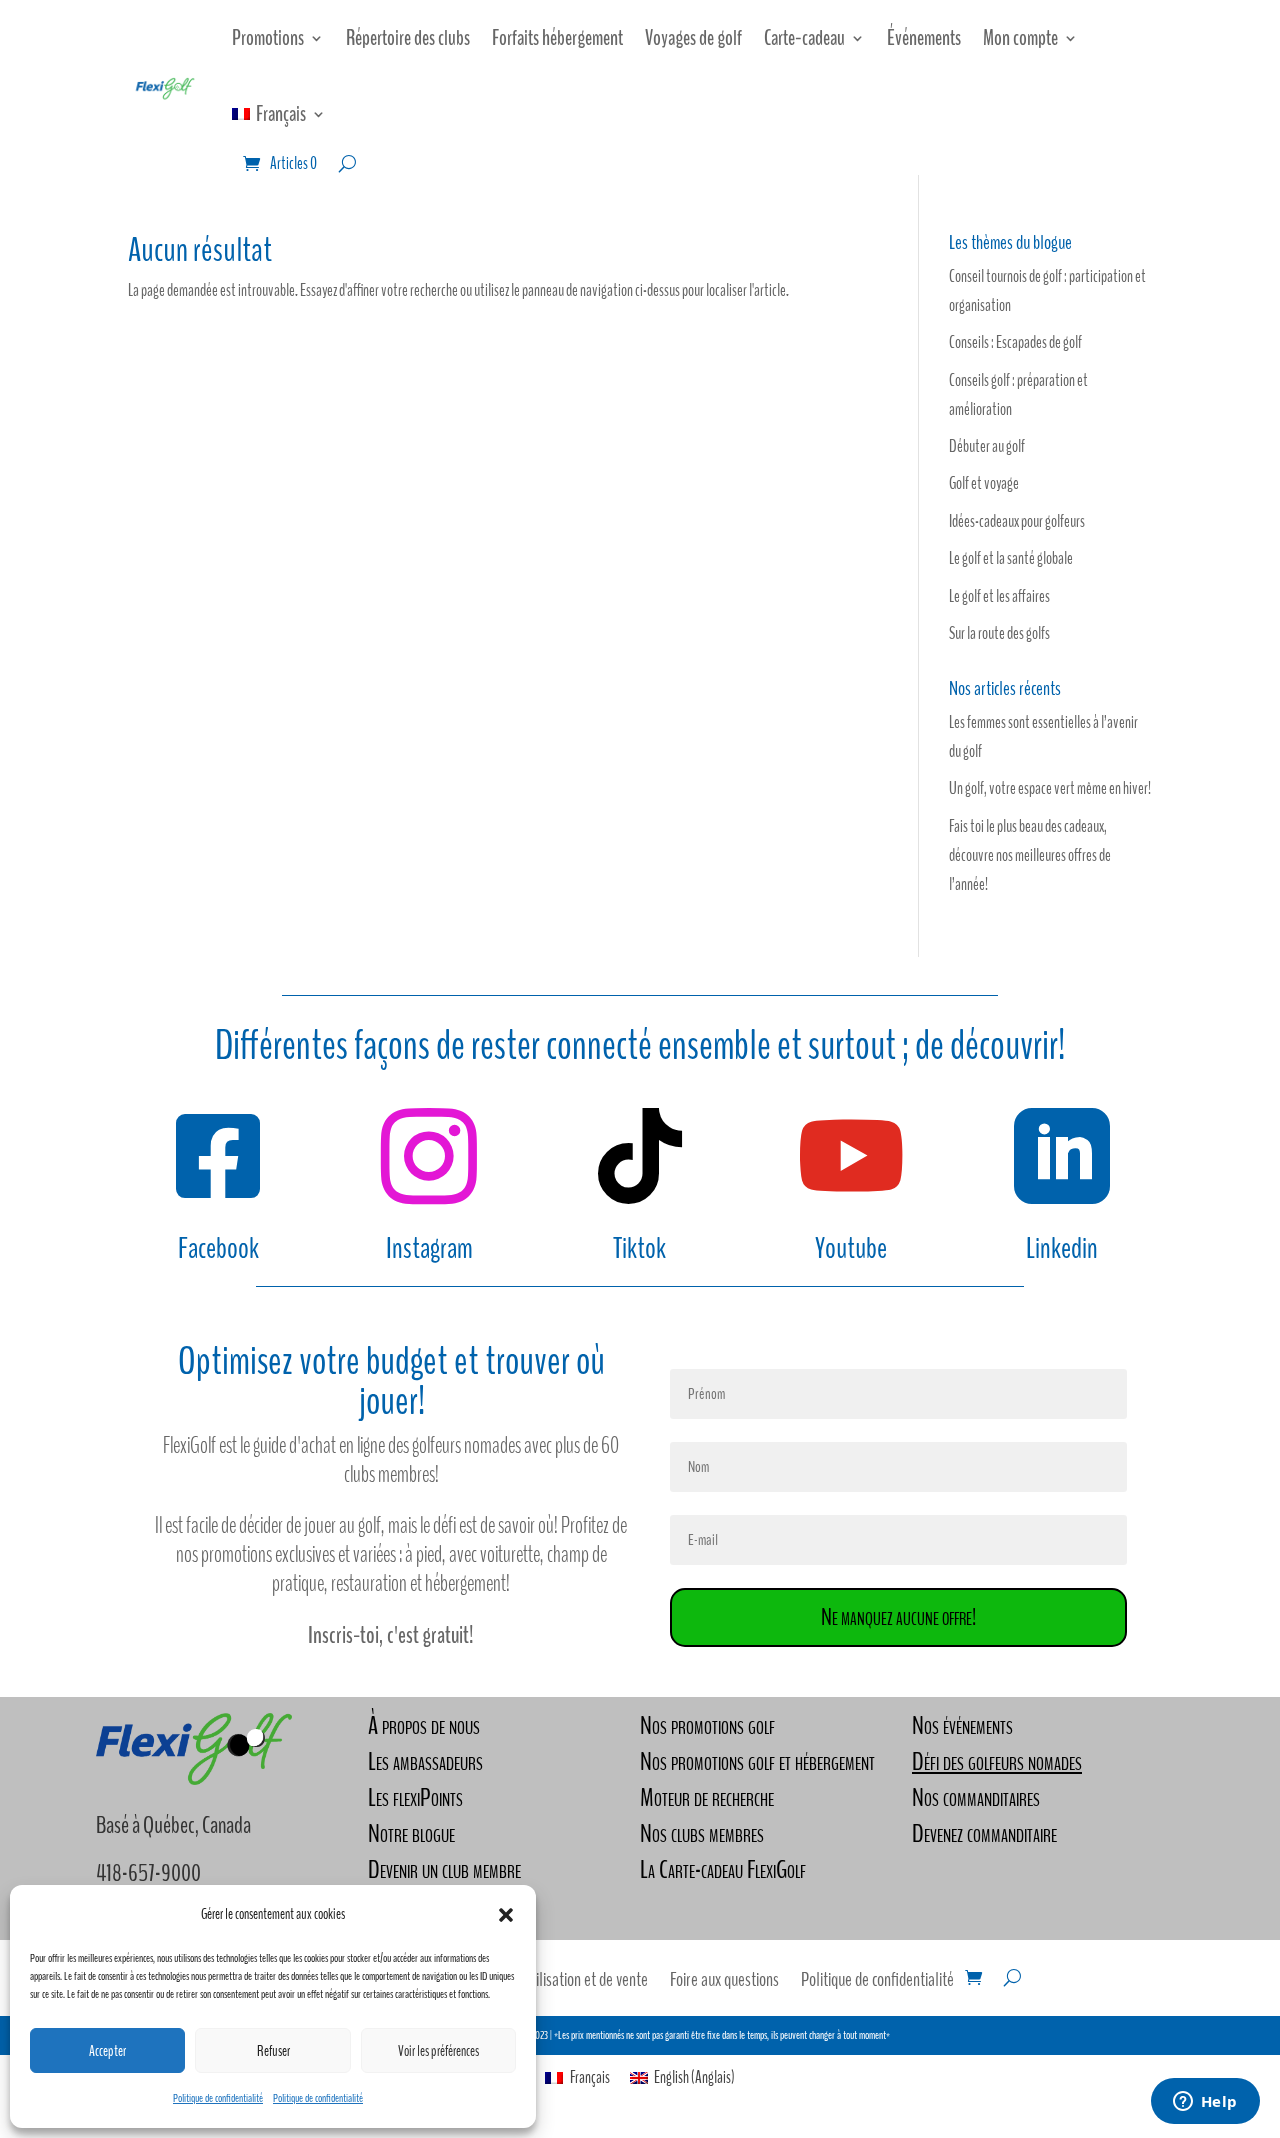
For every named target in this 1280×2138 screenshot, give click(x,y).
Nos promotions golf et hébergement (757, 1761)
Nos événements (962, 1725)
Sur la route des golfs (999, 633)
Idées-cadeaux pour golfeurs (1017, 521)
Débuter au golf (987, 446)
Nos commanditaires (976, 1797)
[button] (506, 1915)
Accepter (107, 2051)
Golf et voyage (984, 483)
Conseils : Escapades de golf (1015, 342)
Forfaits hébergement (557, 38)
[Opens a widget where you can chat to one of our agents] (1205, 2103)
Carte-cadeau (804, 38)
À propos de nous (424, 1725)
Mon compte (1020, 38)
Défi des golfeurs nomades (997, 1761)
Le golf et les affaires (999, 596)
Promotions (268, 38)
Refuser (273, 2051)
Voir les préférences (438, 2051)
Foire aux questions (724, 1983)
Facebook (218, 1248)
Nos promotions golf (707, 1725)
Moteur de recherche (707, 1797)
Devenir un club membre (444, 1869)
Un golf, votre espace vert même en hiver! (1050, 788)
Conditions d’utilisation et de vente (550, 1983)
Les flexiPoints (415, 1797)
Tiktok (639, 1248)
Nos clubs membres (702, 1833)
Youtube (851, 1248)
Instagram (429, 1248)
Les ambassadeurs (425, 1761)
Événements (924, 38)
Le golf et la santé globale (1011, 558)
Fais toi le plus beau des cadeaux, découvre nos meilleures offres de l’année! (1030, 855)
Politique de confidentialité (218, 2098)
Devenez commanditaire (984, 1833)
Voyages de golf (693, 38)
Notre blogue (411, 1833)
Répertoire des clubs (408, 38)
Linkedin (1062, 1248)
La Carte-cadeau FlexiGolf (723, 1869)
